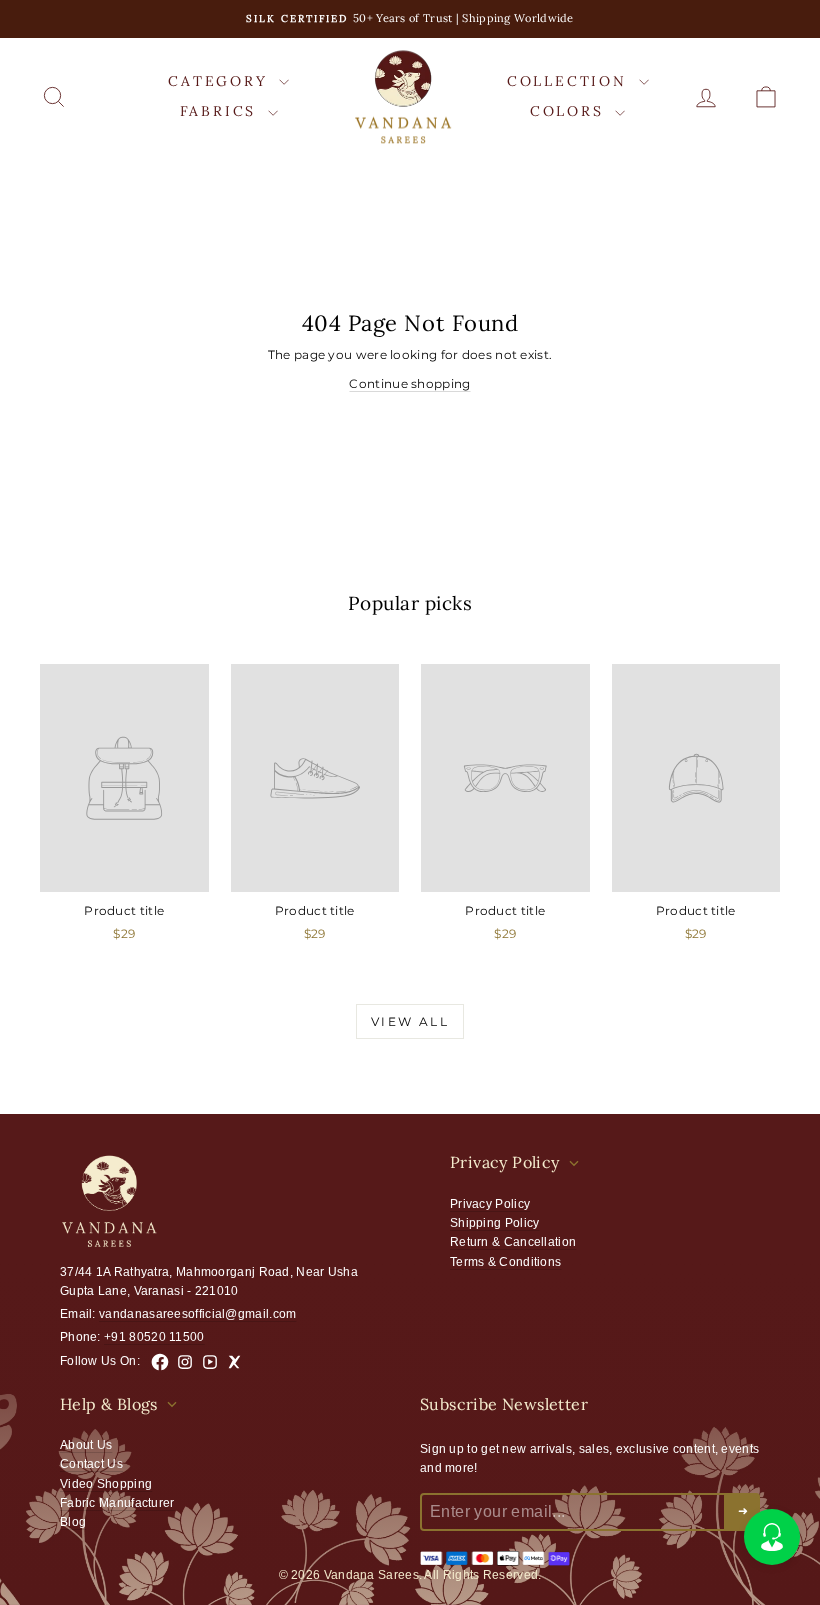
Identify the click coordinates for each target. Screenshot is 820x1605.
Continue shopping (409, 383)
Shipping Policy (495, 1223)
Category (221, 81)
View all (410, 1021)
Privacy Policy (490, 1204)
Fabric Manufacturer (117, 1503)
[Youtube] (210, 1362)
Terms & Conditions (505, 1262)
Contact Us (91, 1464)
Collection (570, 81)
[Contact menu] (772, 1537)
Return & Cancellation (513, 1242)
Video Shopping (106, 1484)
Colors (570, 111)
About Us (86, 1445)
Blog (73, 1522)
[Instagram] (185, 1362)
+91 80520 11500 (154, 1337)
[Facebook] (160, 1362)
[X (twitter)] (235, 1362)
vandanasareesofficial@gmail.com (197, 1314)
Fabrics (221, 111)
